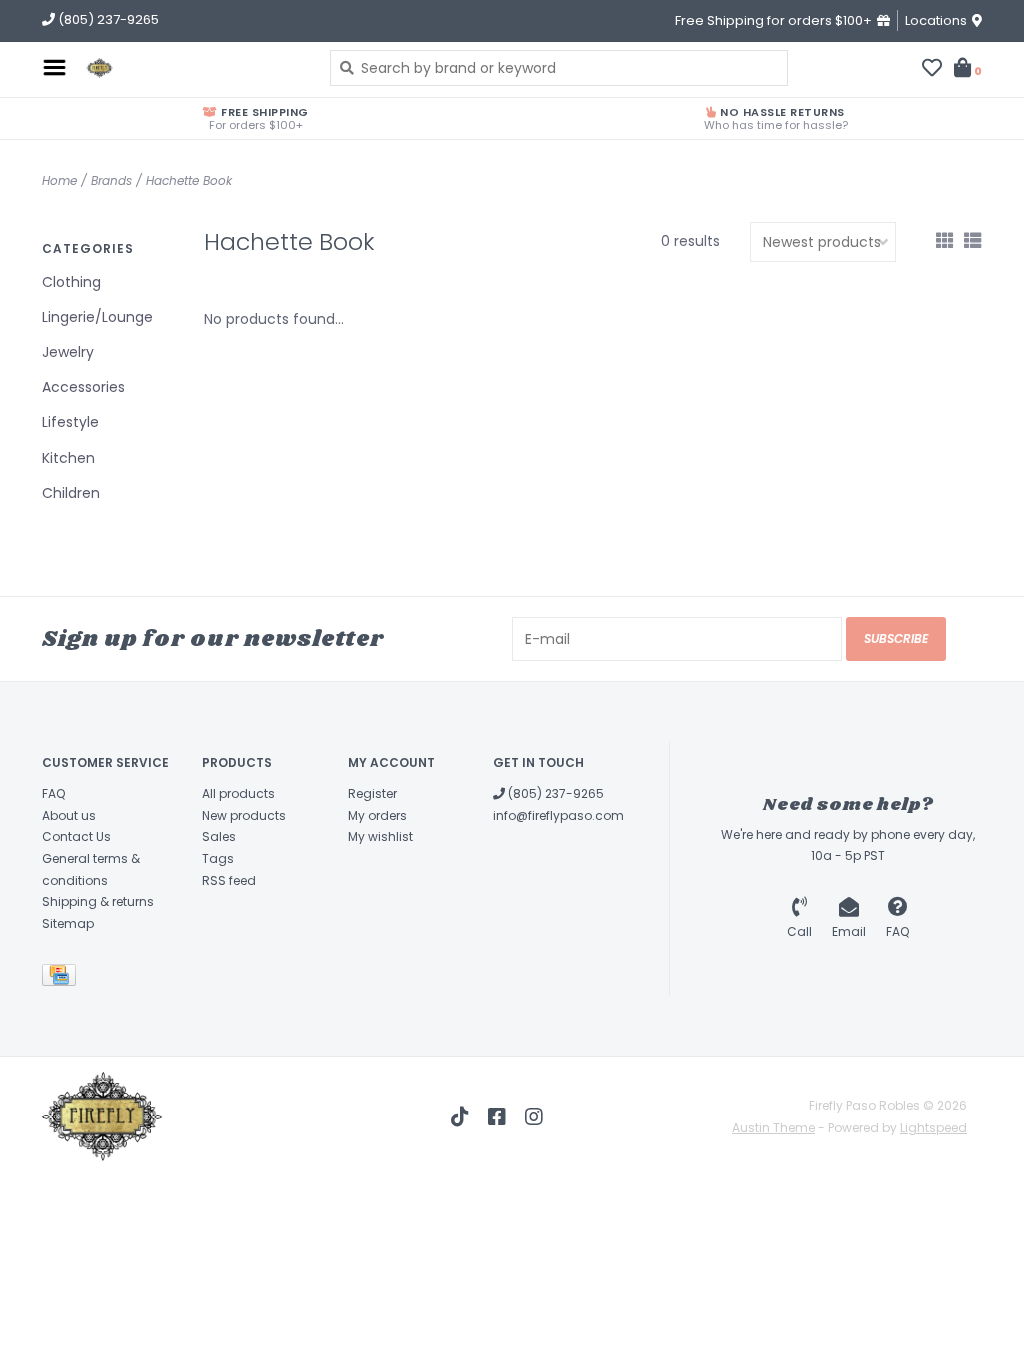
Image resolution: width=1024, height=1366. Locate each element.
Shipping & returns (98, 901)
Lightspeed (933, 1127)
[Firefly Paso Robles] (193, 68)
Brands (111, 180)
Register (372, 793)
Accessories (83, 387)
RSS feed (229, 880)
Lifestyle (70, 422)
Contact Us (76, 836)
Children (71, 493)
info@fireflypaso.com (558, 815)
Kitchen (68, 458)
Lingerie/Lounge (97, 317)
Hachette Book (189, 180)
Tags (218, 858)
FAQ (53, 793)
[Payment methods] (62, 979)
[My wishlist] (932, 70)
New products (244, 815)
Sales (219, 836)
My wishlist (380, 836)
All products (238, 793)
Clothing (71, 282)
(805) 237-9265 (554, 793)
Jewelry (68, 352)
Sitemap (68, 923)
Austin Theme (773, 1127)
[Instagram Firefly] (534, 1117)
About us (69, 815)
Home (59, 180)
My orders (377, 815)
